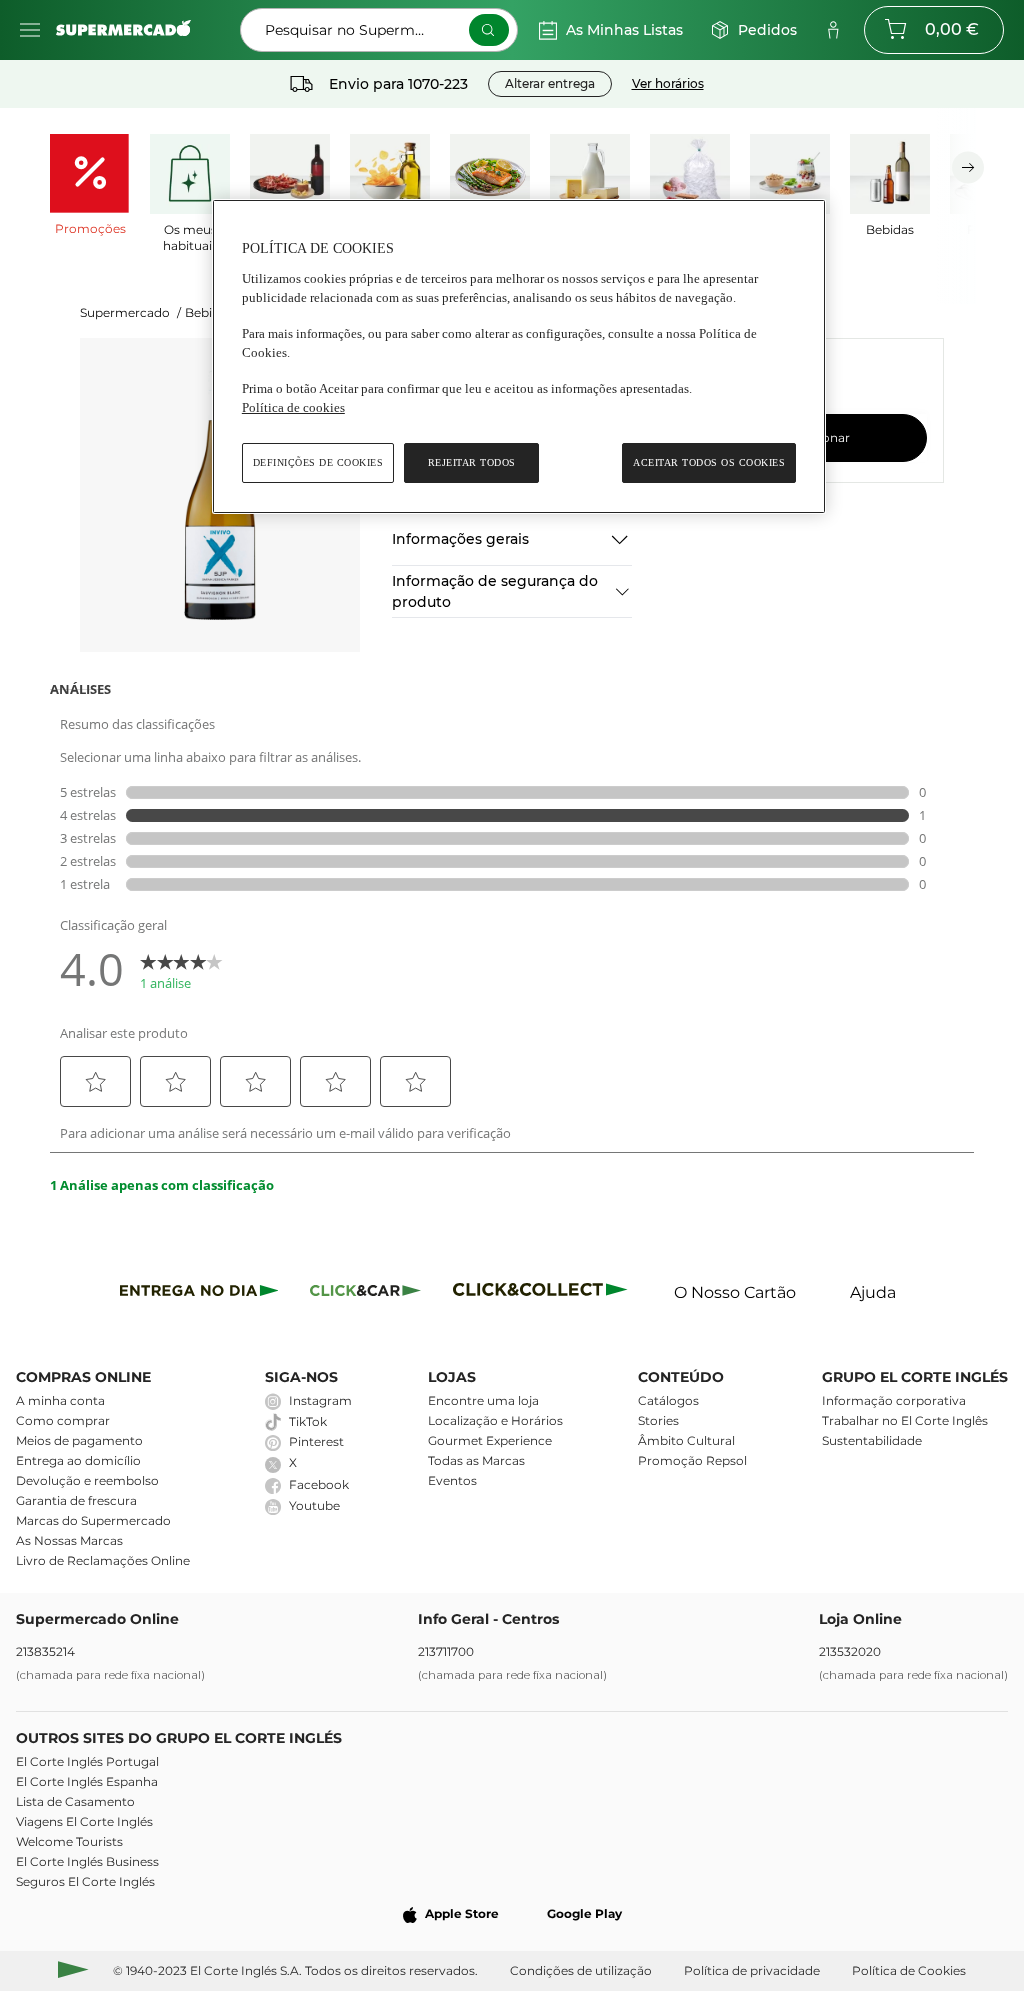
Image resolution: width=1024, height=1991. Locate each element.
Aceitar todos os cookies (709, 462)
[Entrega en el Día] (543, 1293)
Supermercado (130, 312)
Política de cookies (293, 407)
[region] (519, 356)
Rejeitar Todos (472, 462)
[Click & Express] (199, 1293)
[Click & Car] (365, 1293)
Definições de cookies (318, 462)
